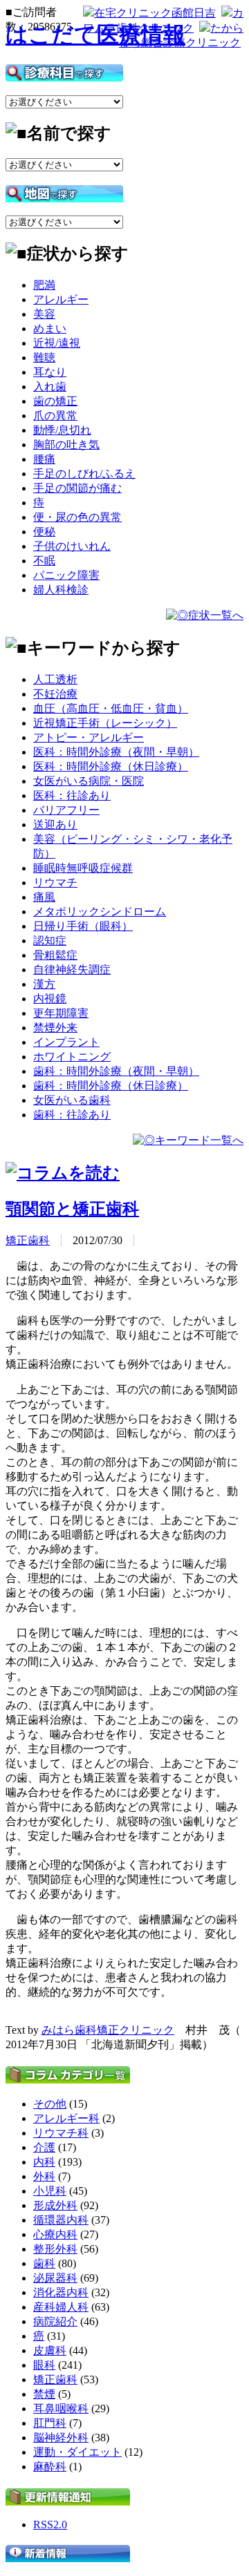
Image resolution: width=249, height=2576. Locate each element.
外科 (44, 2176)
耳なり (50, 372)
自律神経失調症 (72, 970)
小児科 (50, 2191)
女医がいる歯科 (72, 1100)
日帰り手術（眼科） (83, 926)
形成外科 (55, 2205)
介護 (44, 2147)
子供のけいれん (72, 546)
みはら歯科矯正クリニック (108, 2030)
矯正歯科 (28, 1240)
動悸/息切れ (62, 430)
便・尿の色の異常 (77, 517)
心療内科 (55, 2234)
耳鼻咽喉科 (61, 2408)
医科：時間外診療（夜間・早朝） (116, 752)
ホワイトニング (72, 1057)
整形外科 (55, 2249)
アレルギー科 (66, 2118)
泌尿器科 (55, 2278)
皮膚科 (50, 2350)
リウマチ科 (61, 2133)
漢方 (44, 984)
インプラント (66, 1042)
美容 (44, 314)
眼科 (44, 2365)
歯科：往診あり (72, 1115)
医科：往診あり (72, 795)
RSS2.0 (50, 2525)
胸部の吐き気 (66, 445)
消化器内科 (61, 2292)
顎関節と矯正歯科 (72, 1209)
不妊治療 (55, 694)
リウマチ (55, 882)
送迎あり (55, 824)
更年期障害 (61, 1013)
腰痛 (44, 459)
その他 (50, 2104)
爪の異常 (55, 416)
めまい (50, 328)
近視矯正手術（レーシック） (105, 723)
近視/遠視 (57, 343)
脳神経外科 (61, 2437)
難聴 (44, 357)
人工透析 (55, 679)
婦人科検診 (61, 590)
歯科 (44, 2263)
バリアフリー (66, 810)
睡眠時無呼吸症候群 (83, 868)
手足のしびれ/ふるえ (84, 474)
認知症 (50, 941)
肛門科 (50, 2423)
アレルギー (61, 299)
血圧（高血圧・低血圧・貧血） (111, 708)
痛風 (44, 897)
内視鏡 (50, 999)
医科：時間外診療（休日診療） (111, 766)
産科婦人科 (61, 2307)
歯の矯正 (55, 401)
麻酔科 (50, 2467)
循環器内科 (61, 2220)
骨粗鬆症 (55, 955)
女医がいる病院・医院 (89, 781)
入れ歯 (50, 387)
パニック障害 (66, 575)
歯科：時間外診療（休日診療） (111, 1086)
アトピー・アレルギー (89, 737)
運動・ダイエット (77, 2452)
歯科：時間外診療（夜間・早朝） (116, 1071)
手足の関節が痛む (77, 488)
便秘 (44, 532)
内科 (44, 2162)
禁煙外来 (55, 1028)
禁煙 (44, 2394)
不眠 (44, 561)
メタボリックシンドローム (100, 912)
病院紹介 (55, 2321)
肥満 (44, 285)
